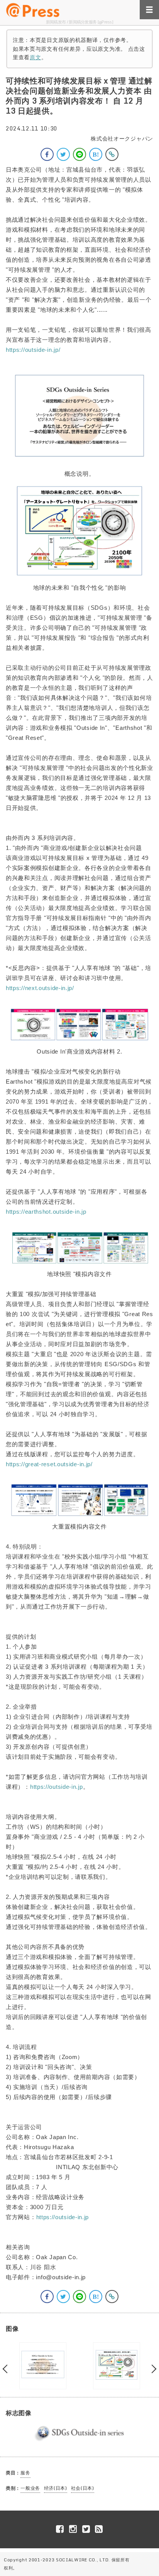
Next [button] (152, 2369)
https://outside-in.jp (57, 1787)
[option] (43, 2366)
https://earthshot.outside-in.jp (46, 1212)
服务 (25, 2473)
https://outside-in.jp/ (33, 350)
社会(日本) (83, 2488)
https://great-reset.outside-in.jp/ (49, 1464)
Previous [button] (7, 2369)
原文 (35, 57)
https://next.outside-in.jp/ (40, 988)
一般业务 (30, 2488)
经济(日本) (56, 2488)
